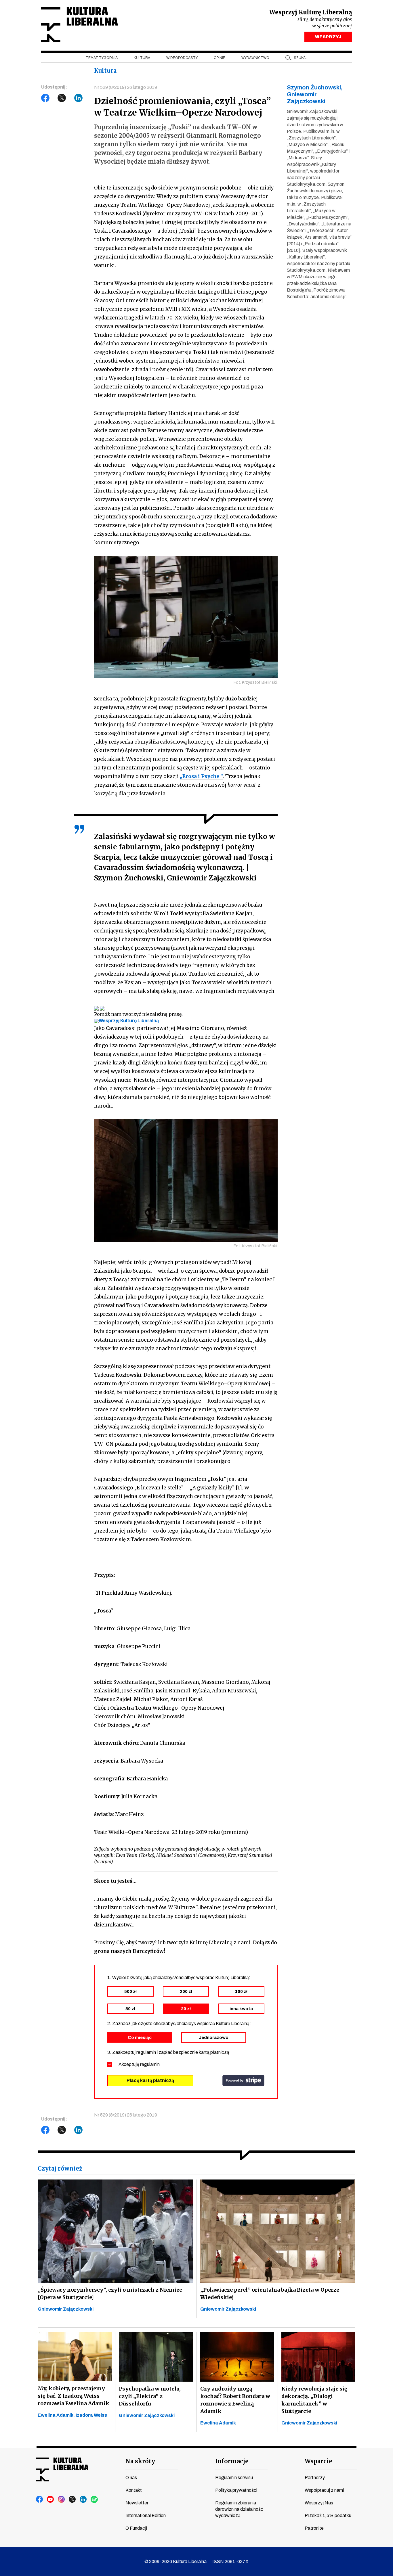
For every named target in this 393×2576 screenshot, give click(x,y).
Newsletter (137, 2503)
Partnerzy (315, 2478)
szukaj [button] (301, 58)
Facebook (45, 98)
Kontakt (134, 2490)
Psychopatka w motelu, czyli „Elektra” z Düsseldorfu (150, 2396)
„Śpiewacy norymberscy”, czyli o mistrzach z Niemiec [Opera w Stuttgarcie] (110, 2293)
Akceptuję (139, 2064)
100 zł (241, 1991)
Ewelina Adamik (218, 2423)
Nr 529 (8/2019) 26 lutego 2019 (126, 87)
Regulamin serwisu (234, 2478)
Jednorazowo (214, 2037)
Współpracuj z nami (324, 2490)
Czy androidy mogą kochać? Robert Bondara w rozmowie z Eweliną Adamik (235, 2400)
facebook (40, 2500)
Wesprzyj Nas (319, 2503)
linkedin (83, 2500)
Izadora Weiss (91, 2415)
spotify (94, 2500)
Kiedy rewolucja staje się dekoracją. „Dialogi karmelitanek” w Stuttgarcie (314, 2400)
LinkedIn (79, 98)
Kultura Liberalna (79, 25)
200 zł (186, 1991)
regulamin (150, 2064)
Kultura (142, 58)
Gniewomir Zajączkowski (66, 2309)
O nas (131, 2478)
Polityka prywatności (236, 2490)
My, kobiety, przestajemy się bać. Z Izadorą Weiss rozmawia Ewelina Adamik (74, 2396)
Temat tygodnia (102, 58)
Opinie (220, 58)
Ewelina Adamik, (57, 2415)
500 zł (130, 1991)
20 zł (186, 2009)
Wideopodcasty (182, 58)
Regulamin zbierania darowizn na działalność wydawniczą (239, 2509)
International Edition (146, 2515)
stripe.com (243, 2081)
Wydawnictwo (255, 58)
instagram (62, 2500)
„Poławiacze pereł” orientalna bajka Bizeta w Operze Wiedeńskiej (270, 2293)
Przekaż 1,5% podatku (328, 2515)
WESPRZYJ (328, 37)
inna (241, 2009)
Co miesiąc (140, 2037)
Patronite (314, 2528)
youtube (51, 2500)
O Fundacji (136, 2528)
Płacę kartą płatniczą (150, 2080)
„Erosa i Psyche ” (201, 776)
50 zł (130, 2009)
